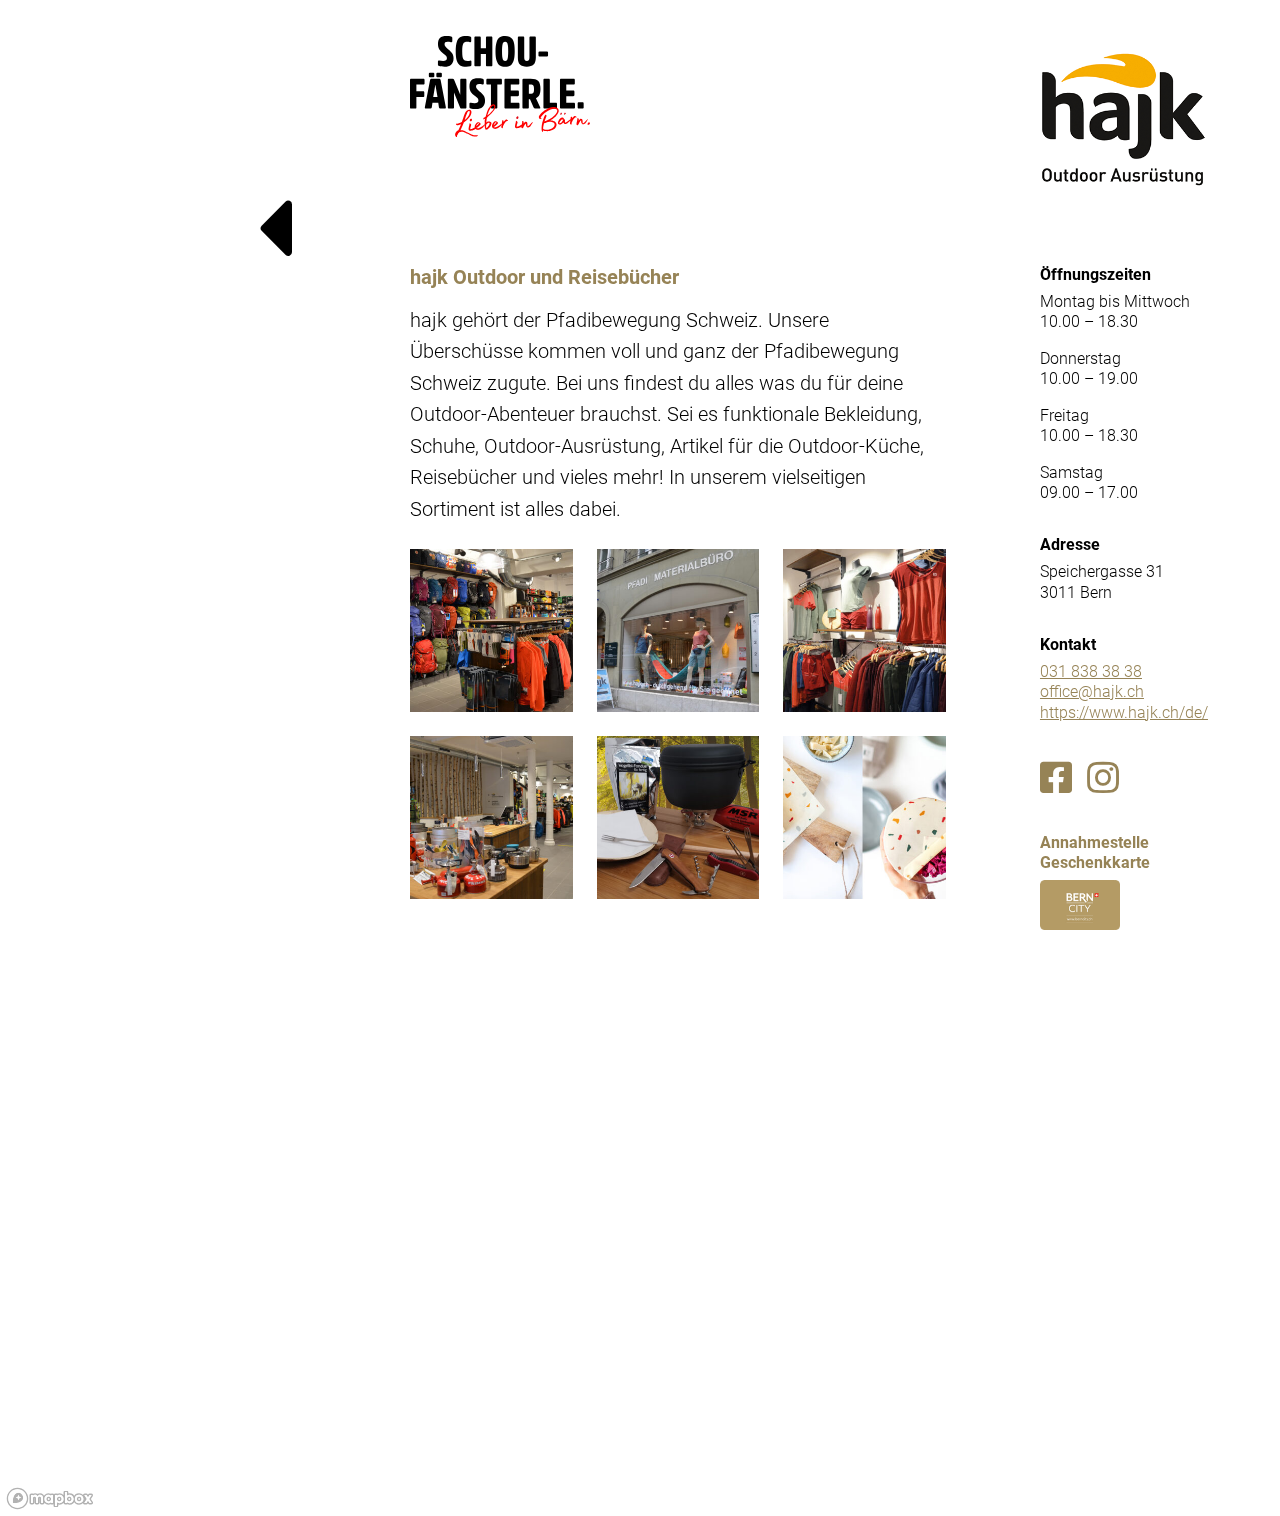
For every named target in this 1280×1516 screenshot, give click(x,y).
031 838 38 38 (1091, 671)
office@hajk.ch (1092, 691)
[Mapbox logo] (50, 1498)
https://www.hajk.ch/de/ (1124, 712)
